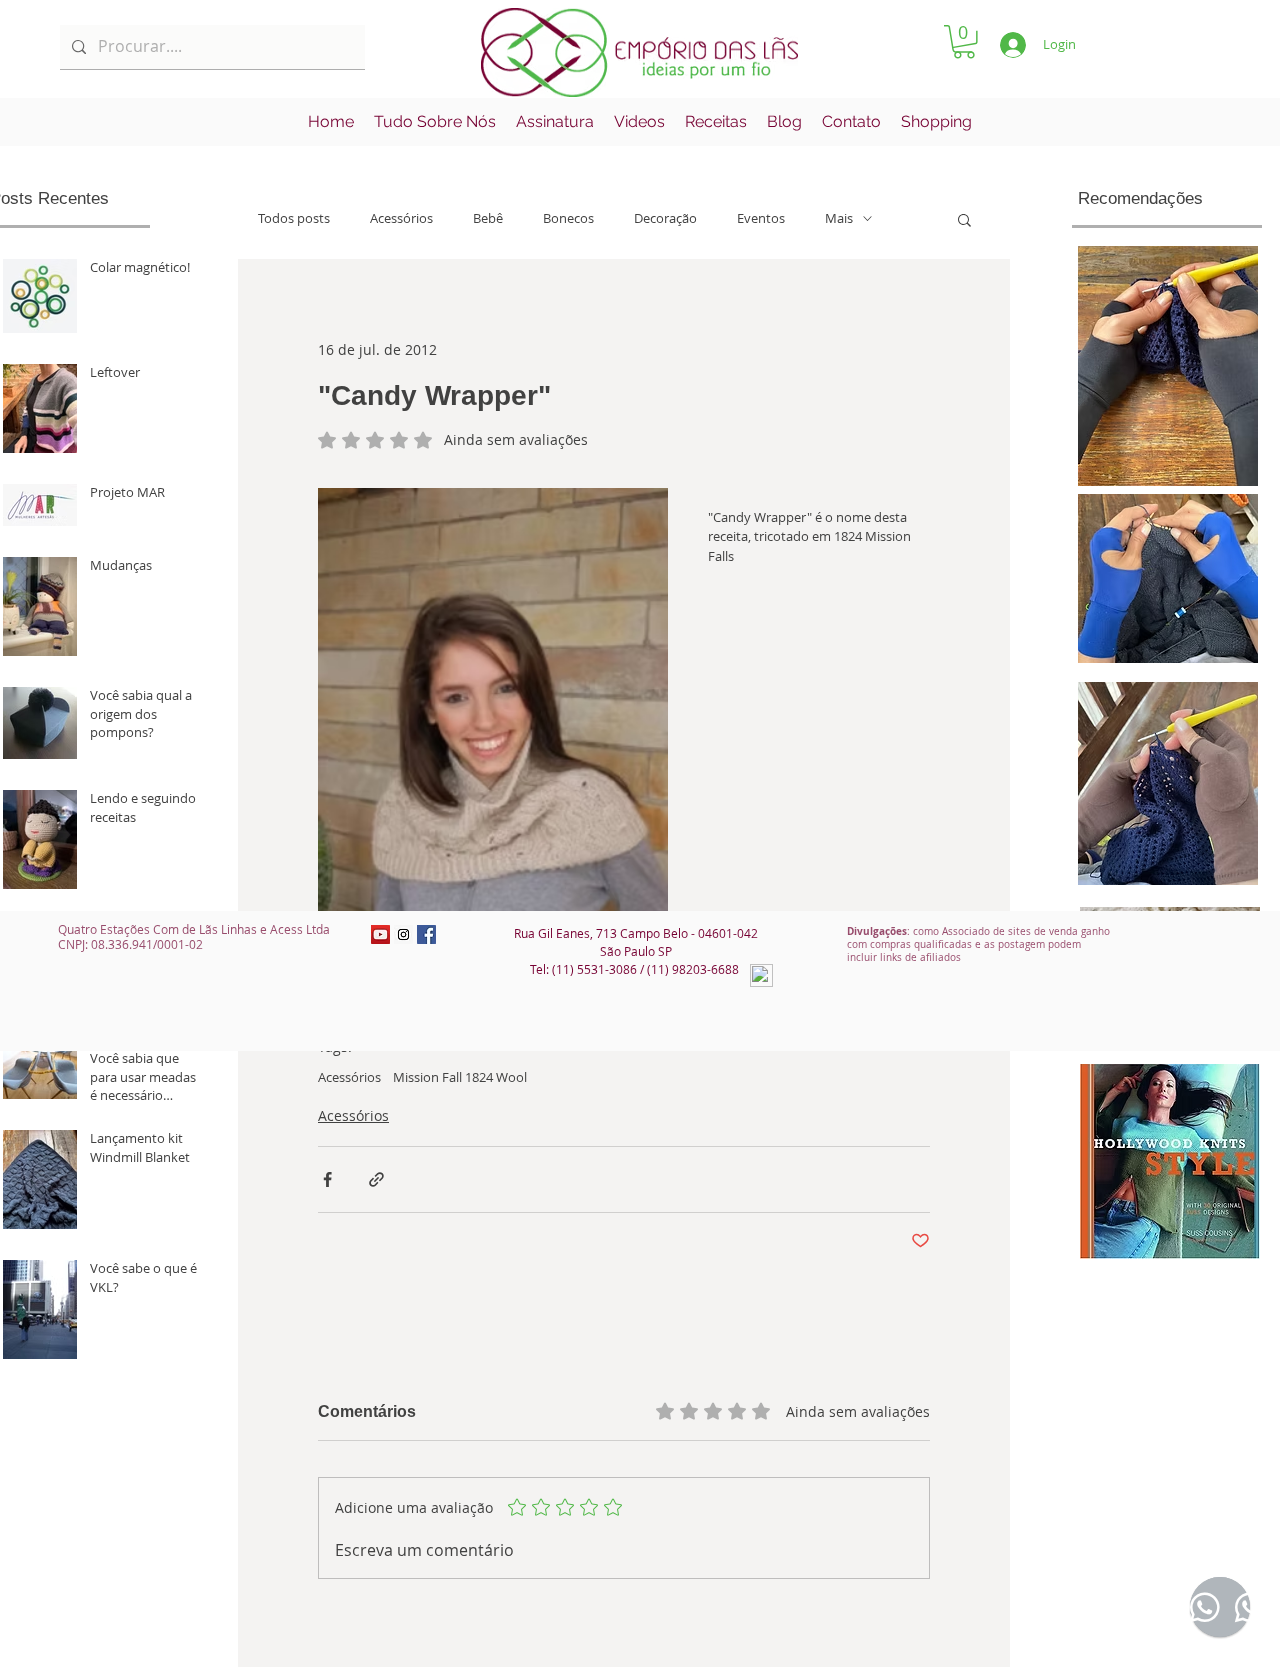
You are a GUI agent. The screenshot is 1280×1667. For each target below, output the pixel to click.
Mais (839, 218)
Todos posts (294, 218)
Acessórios (401, 218)
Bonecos (568, 218)
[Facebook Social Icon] (426, 934)
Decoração (665, 218)
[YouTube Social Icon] (380, 934)
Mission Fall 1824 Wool (460, 1077)
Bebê (488, 218)
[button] (964, 42)
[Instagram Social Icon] (403, 934)
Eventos (761, 218)
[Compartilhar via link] (376, 1179)
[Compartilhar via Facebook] (327, 1179)
